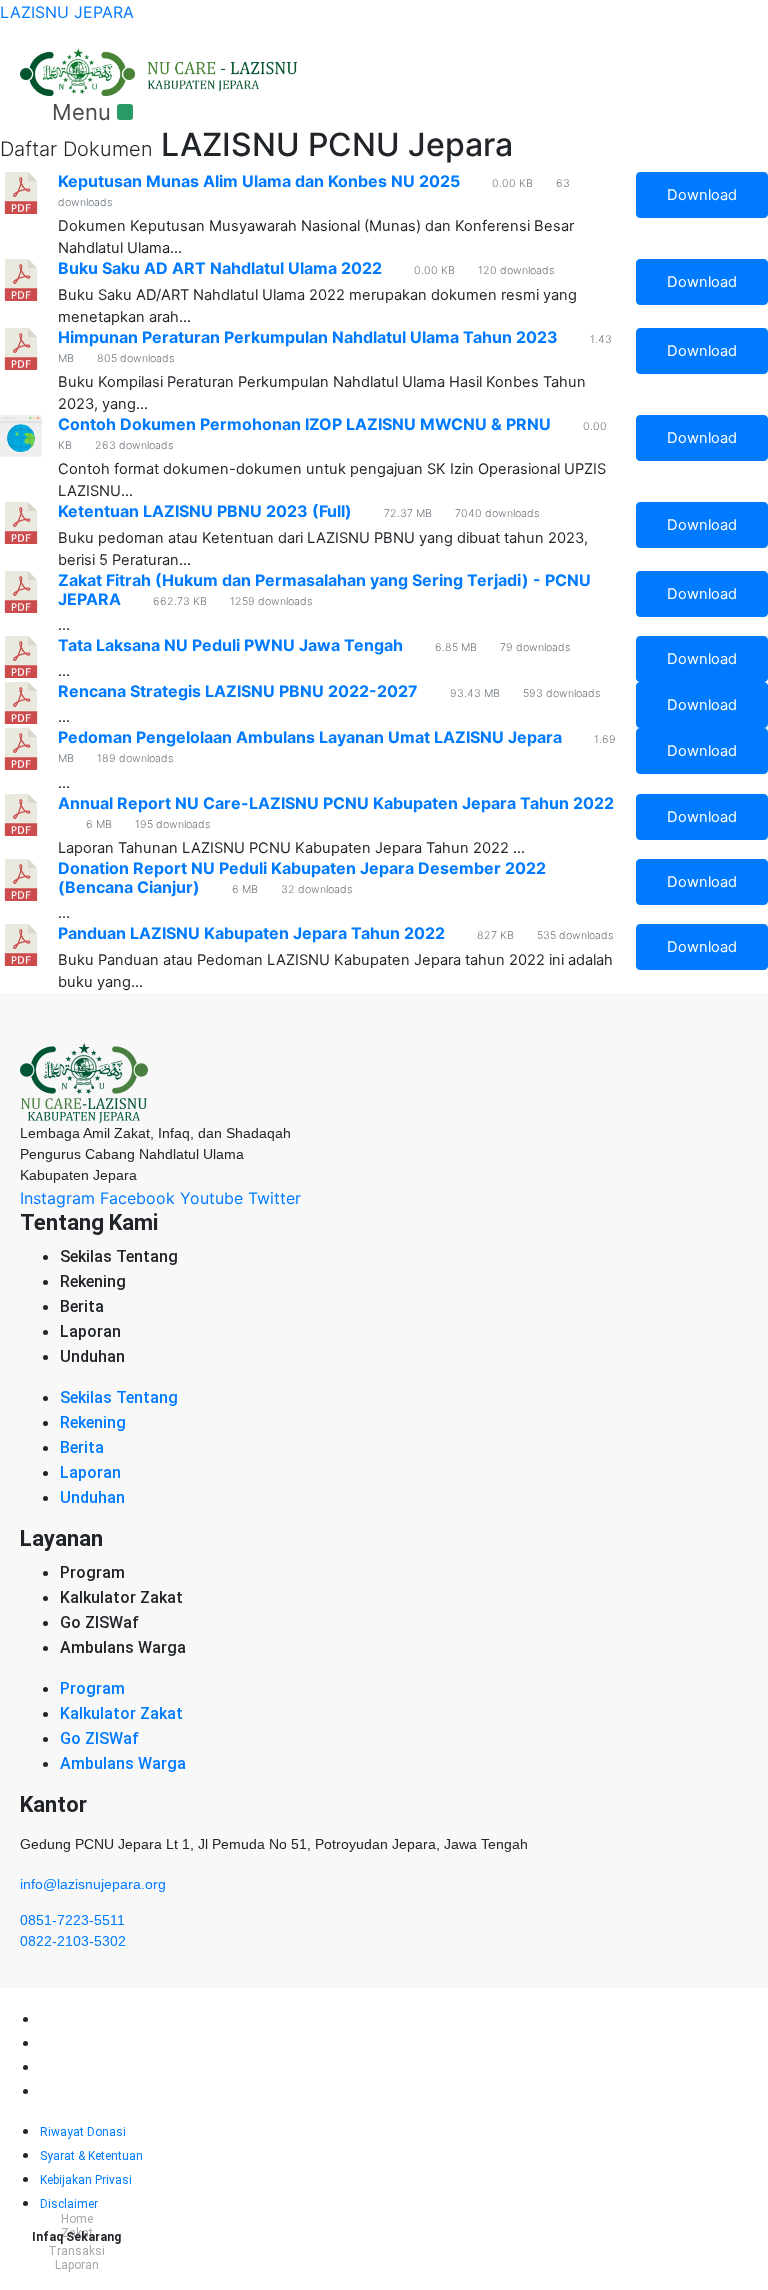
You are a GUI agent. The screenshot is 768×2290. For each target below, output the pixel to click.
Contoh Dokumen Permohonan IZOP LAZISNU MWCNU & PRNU (304, 424)
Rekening (93, 1281)
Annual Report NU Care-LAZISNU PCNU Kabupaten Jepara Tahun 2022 (336, 803)
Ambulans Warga (123, 1647)
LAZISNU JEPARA (67, 12)
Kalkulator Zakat (121, 1597)
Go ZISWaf (99, 1622)
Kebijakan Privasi (86, 2068)
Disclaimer (69, 2092)
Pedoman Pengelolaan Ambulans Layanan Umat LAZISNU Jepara (310, 737)
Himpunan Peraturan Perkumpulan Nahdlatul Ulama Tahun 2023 (308, 337)
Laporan (90, 1331)
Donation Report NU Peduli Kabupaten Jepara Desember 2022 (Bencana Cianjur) (302, 877)
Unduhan (92, 1356)
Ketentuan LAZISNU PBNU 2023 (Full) (205, 511)
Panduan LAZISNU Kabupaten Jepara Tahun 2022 (251, 933)
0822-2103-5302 (73, 1941)
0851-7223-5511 (72, 1920)
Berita (82, 1306)
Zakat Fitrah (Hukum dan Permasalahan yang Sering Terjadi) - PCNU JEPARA (324, 589)
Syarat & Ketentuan (91, 2044)
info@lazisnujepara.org (93, 1884)
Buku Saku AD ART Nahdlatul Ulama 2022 (220, 268)
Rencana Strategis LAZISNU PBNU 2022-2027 (238, 691)
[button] (92, 112)
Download (702, 195)
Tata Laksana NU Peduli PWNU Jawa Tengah (230, 645)
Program (92, 1572)
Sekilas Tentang (119, 1256)
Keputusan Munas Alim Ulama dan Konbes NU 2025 (259, 181)
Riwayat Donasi (83, 2020)
